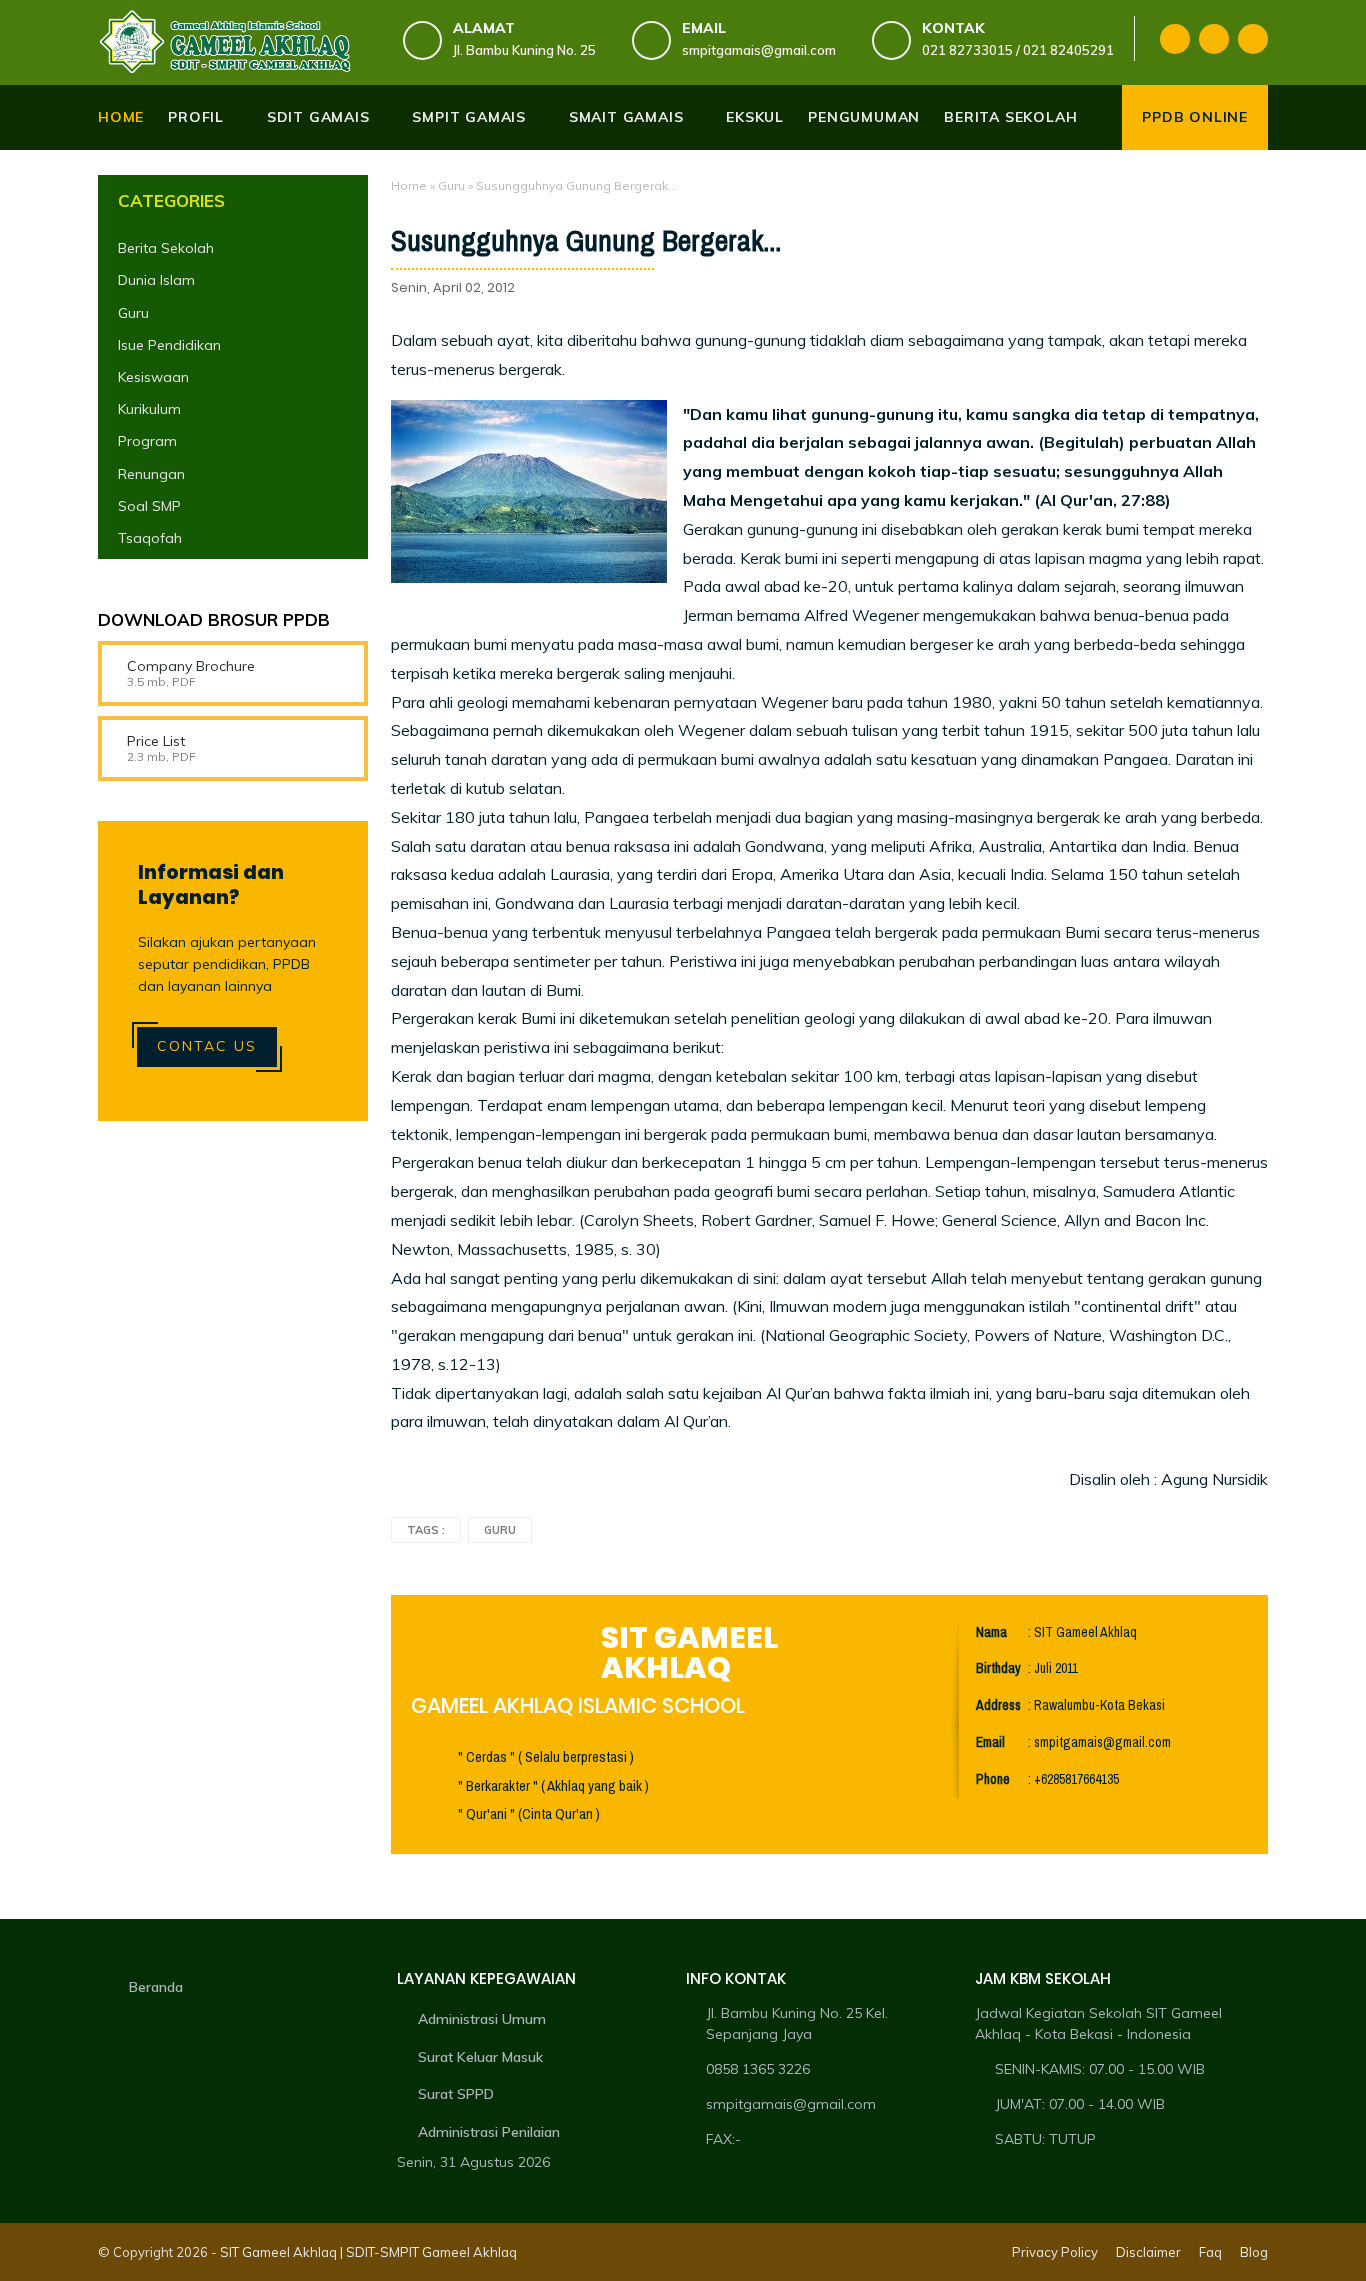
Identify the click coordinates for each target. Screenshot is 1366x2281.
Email (990, 1742)
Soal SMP (149, 506)
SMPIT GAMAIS (469, 117)
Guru (451, 185)
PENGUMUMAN (864, 117)
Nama (991, 1632)
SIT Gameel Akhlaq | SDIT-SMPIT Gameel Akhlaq (368, 2252)
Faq (1210, 2252)
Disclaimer (1148, 2252)
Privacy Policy (1055, 2252)
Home (121, 117)
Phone (993, 1779)
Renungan (151, 474)
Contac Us (207, 1046)
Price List (156, 741)
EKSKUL (755, 117)
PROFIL (196, 117)
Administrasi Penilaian (489, 2132)
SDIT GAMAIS (318, 117)
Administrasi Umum (482, 2019)
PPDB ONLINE (1195, 117)
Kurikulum (149, 409)
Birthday (998, 1668)
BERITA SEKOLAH (1010, 117)
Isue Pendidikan (169, 345)
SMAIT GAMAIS (626, 117)
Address (998, 1705)
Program (147, 441)
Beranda (156, 1987)
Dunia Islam (156, 280)
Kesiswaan (153, 377)
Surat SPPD (456, 2094)
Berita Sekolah (166, 248)
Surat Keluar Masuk (480, 2057)
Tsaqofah (150, 538)
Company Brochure (191, 666)
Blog (1254, 2252)
